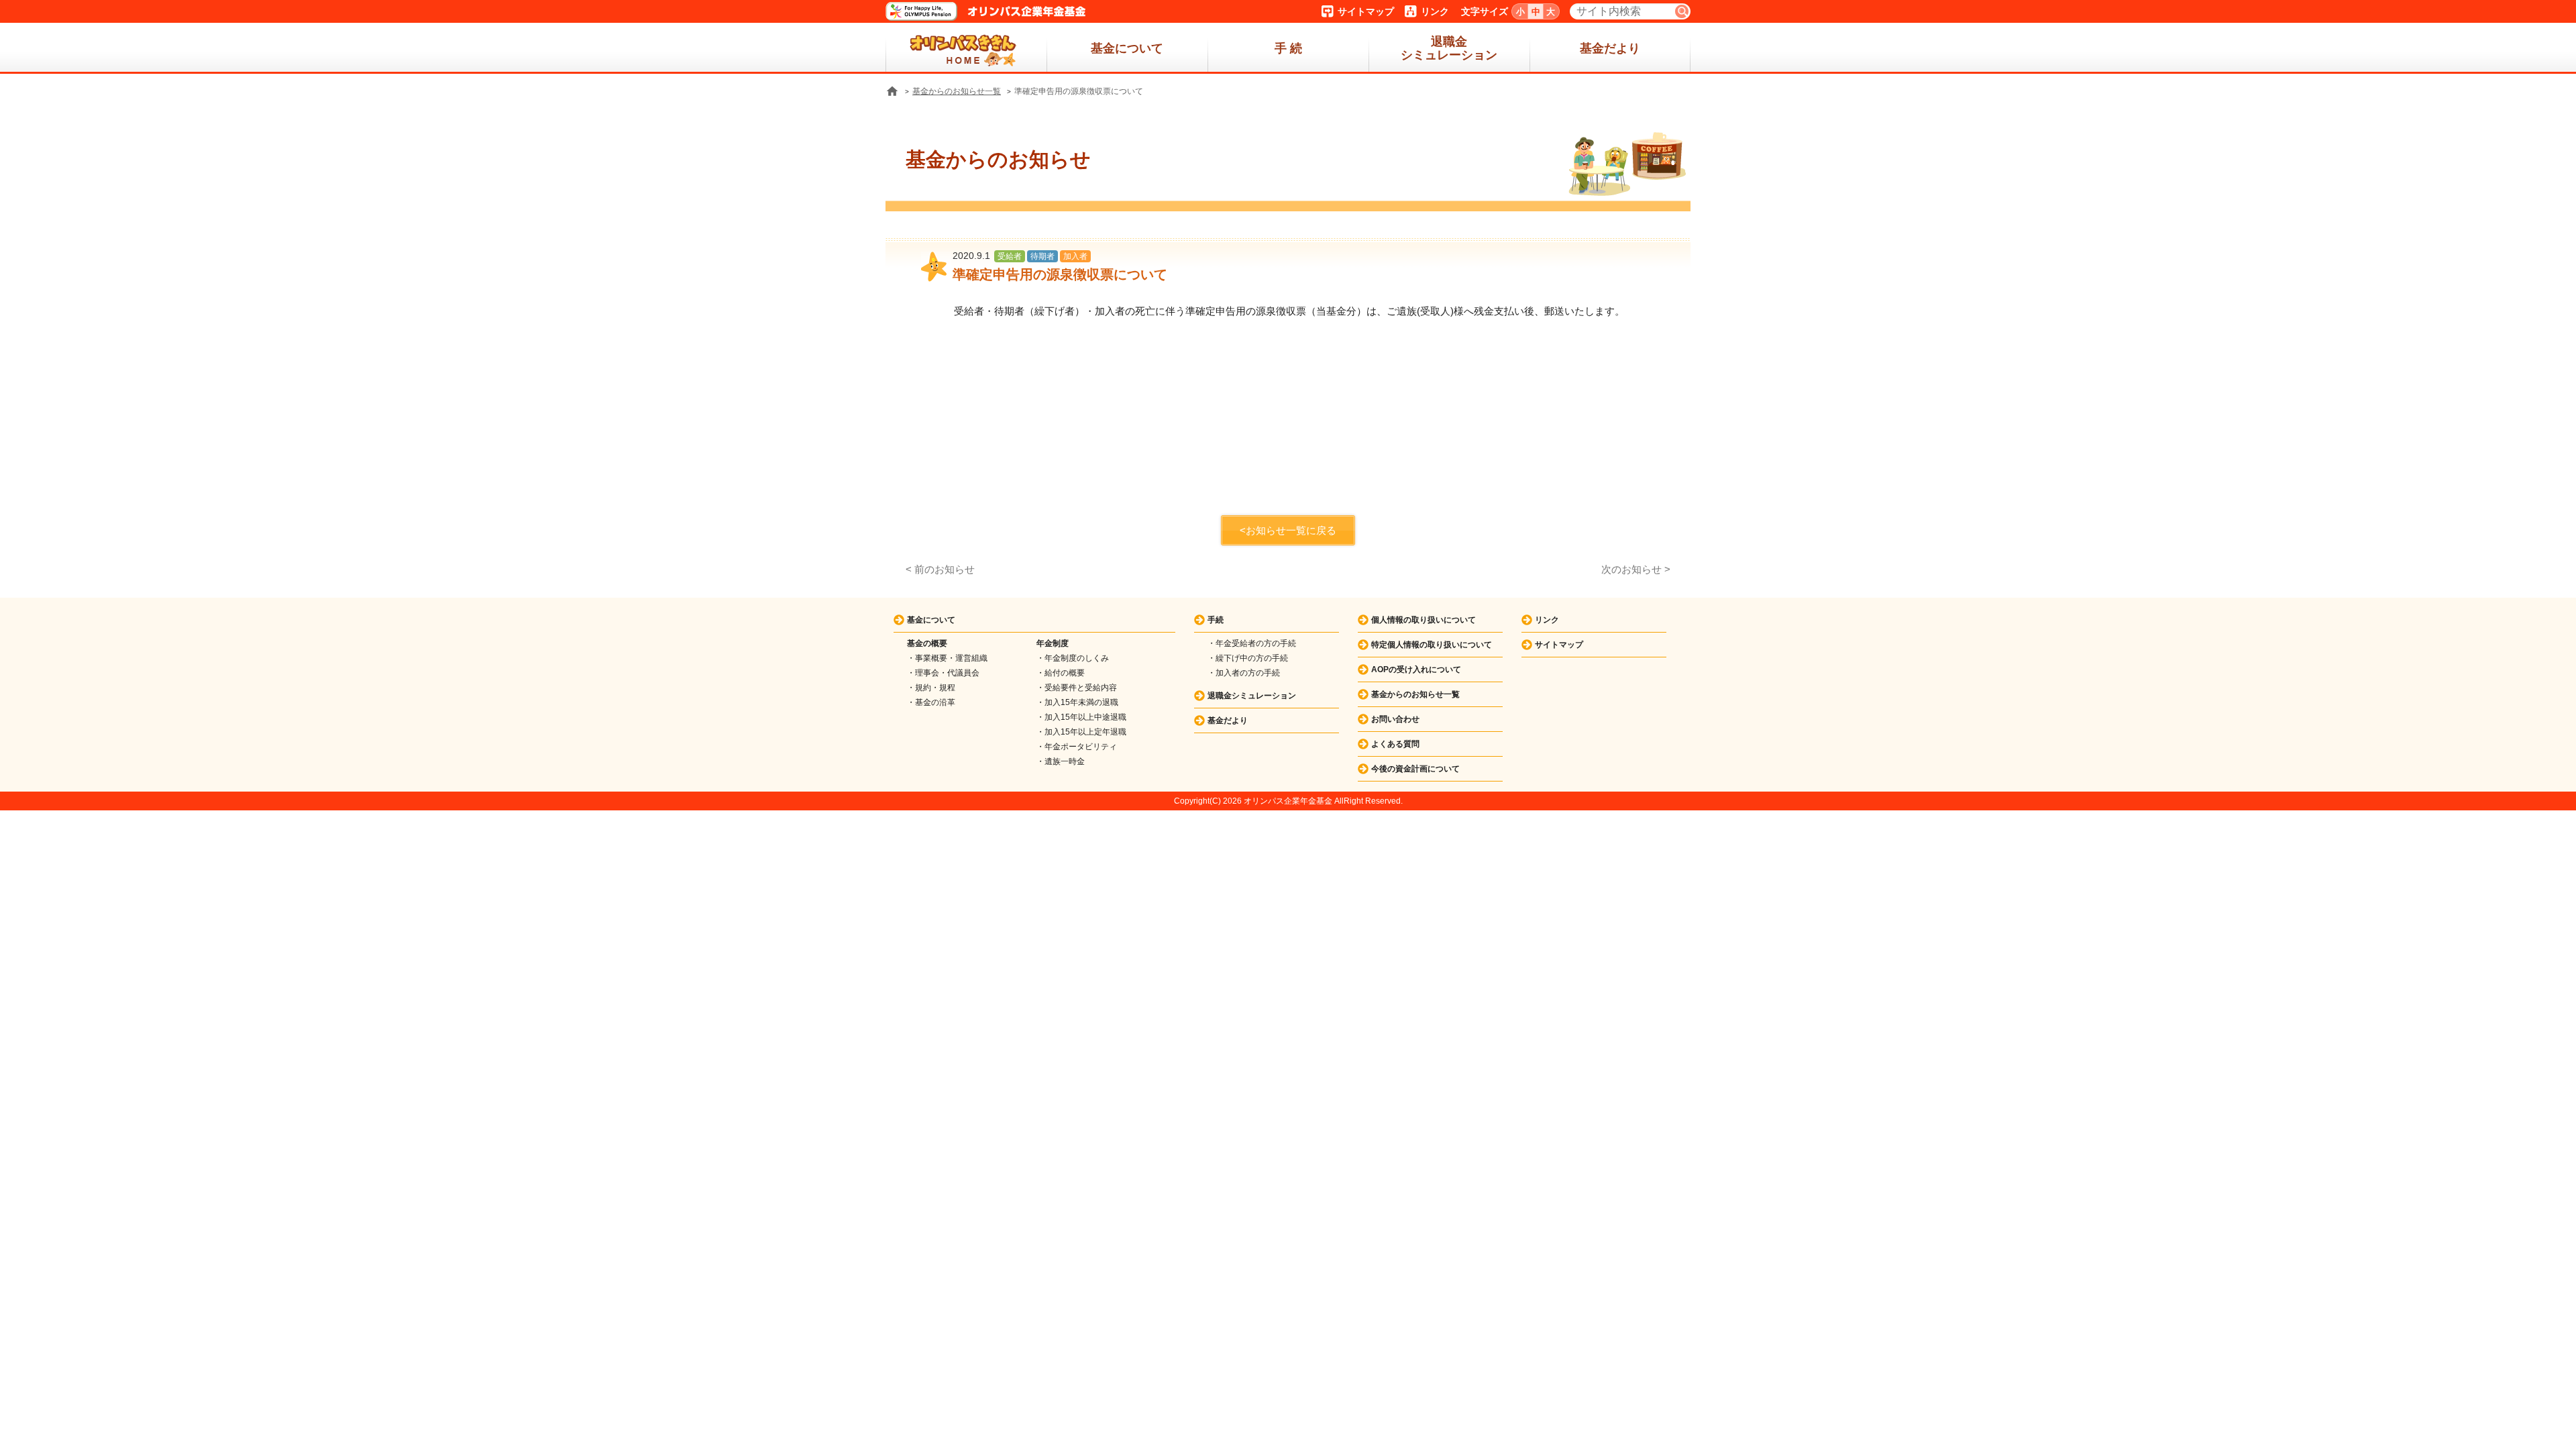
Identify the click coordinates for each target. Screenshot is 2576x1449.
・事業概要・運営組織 (947, 658)
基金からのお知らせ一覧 (957, 91)
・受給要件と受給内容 (1077, 688)
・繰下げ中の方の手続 (1248, 658)
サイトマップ (1366, 11)
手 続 (1288, 48)
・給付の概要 (1061, 673)
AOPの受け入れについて (1416, 669)
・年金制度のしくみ (1073, 658)
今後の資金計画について (1415, 769)
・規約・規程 (931, 688)
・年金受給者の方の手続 (1252, 643)
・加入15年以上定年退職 (1081, 732)
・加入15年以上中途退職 (1081, 717)
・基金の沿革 (931, 702)
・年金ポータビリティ (1077, 747)
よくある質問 (1395, 744)
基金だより (1610, 48)
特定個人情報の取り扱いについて (1432, 645)
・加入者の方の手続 (1244, 673)
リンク (1435, 11)
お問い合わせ (1395, 719)
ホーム (966, 48)
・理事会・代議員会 (943, 673)
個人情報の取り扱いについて (1424, 620)
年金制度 (1053, 643)
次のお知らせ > (1636, 569)
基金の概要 (927, 643)
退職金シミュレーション (1449, 48)
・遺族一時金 (1061, 761)
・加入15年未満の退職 (1077, 702)
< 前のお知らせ (940, 569)
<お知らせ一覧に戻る (1288, 530)
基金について (1127, 48)
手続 (1216, 620)
